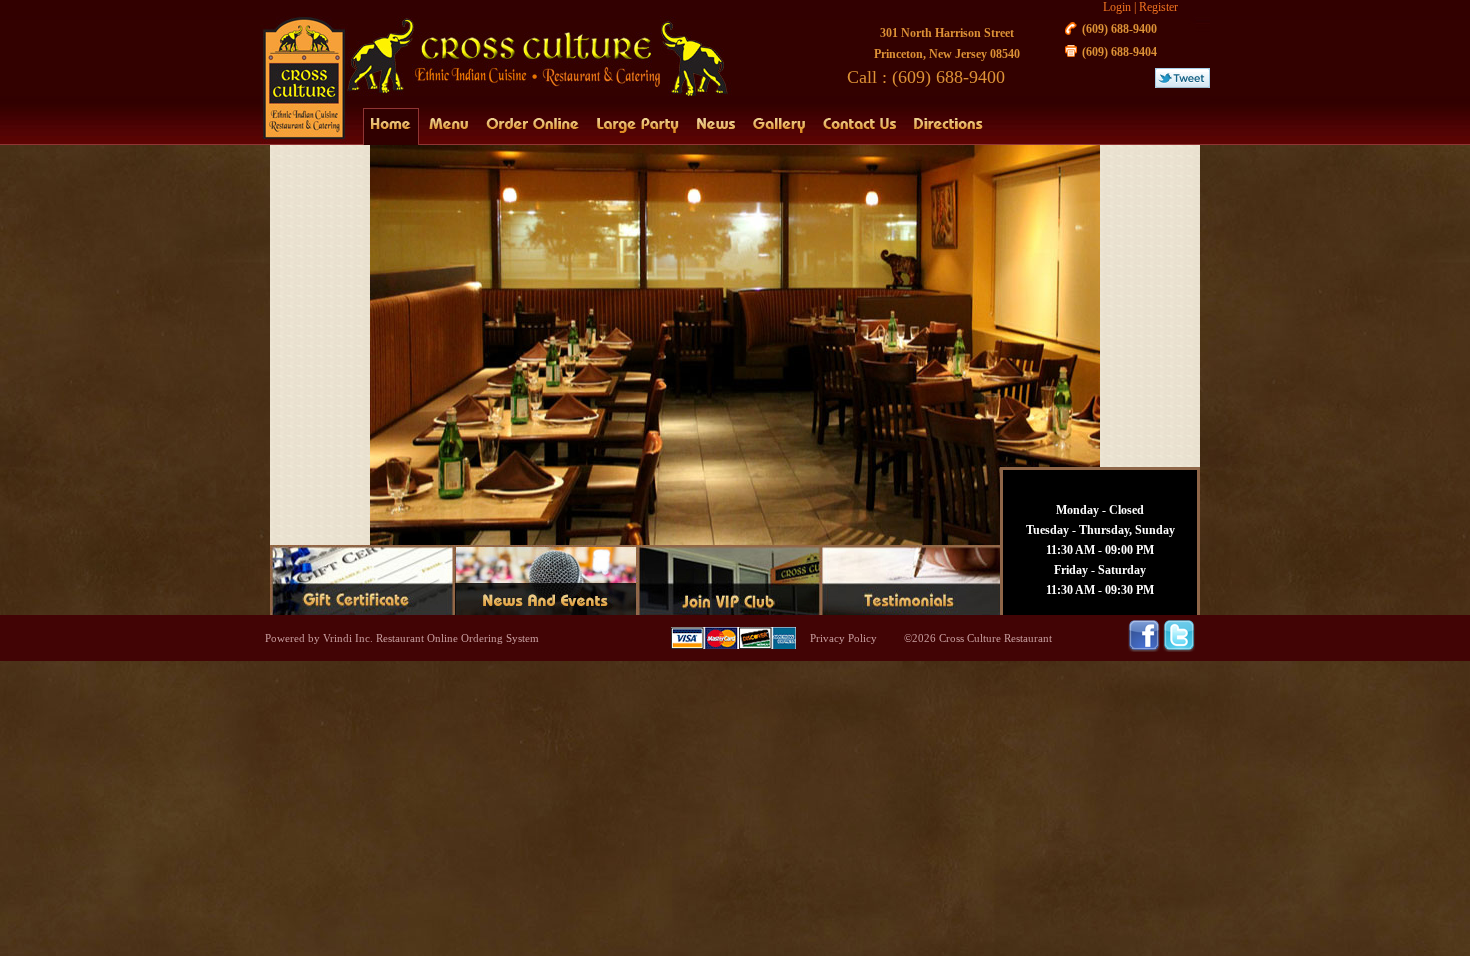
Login (1117, 7)
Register (1158, 7)
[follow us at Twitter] (1179, 648)
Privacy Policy (843, 638)
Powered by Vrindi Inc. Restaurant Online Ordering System (402, 638)
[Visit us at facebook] (1145, 648)
